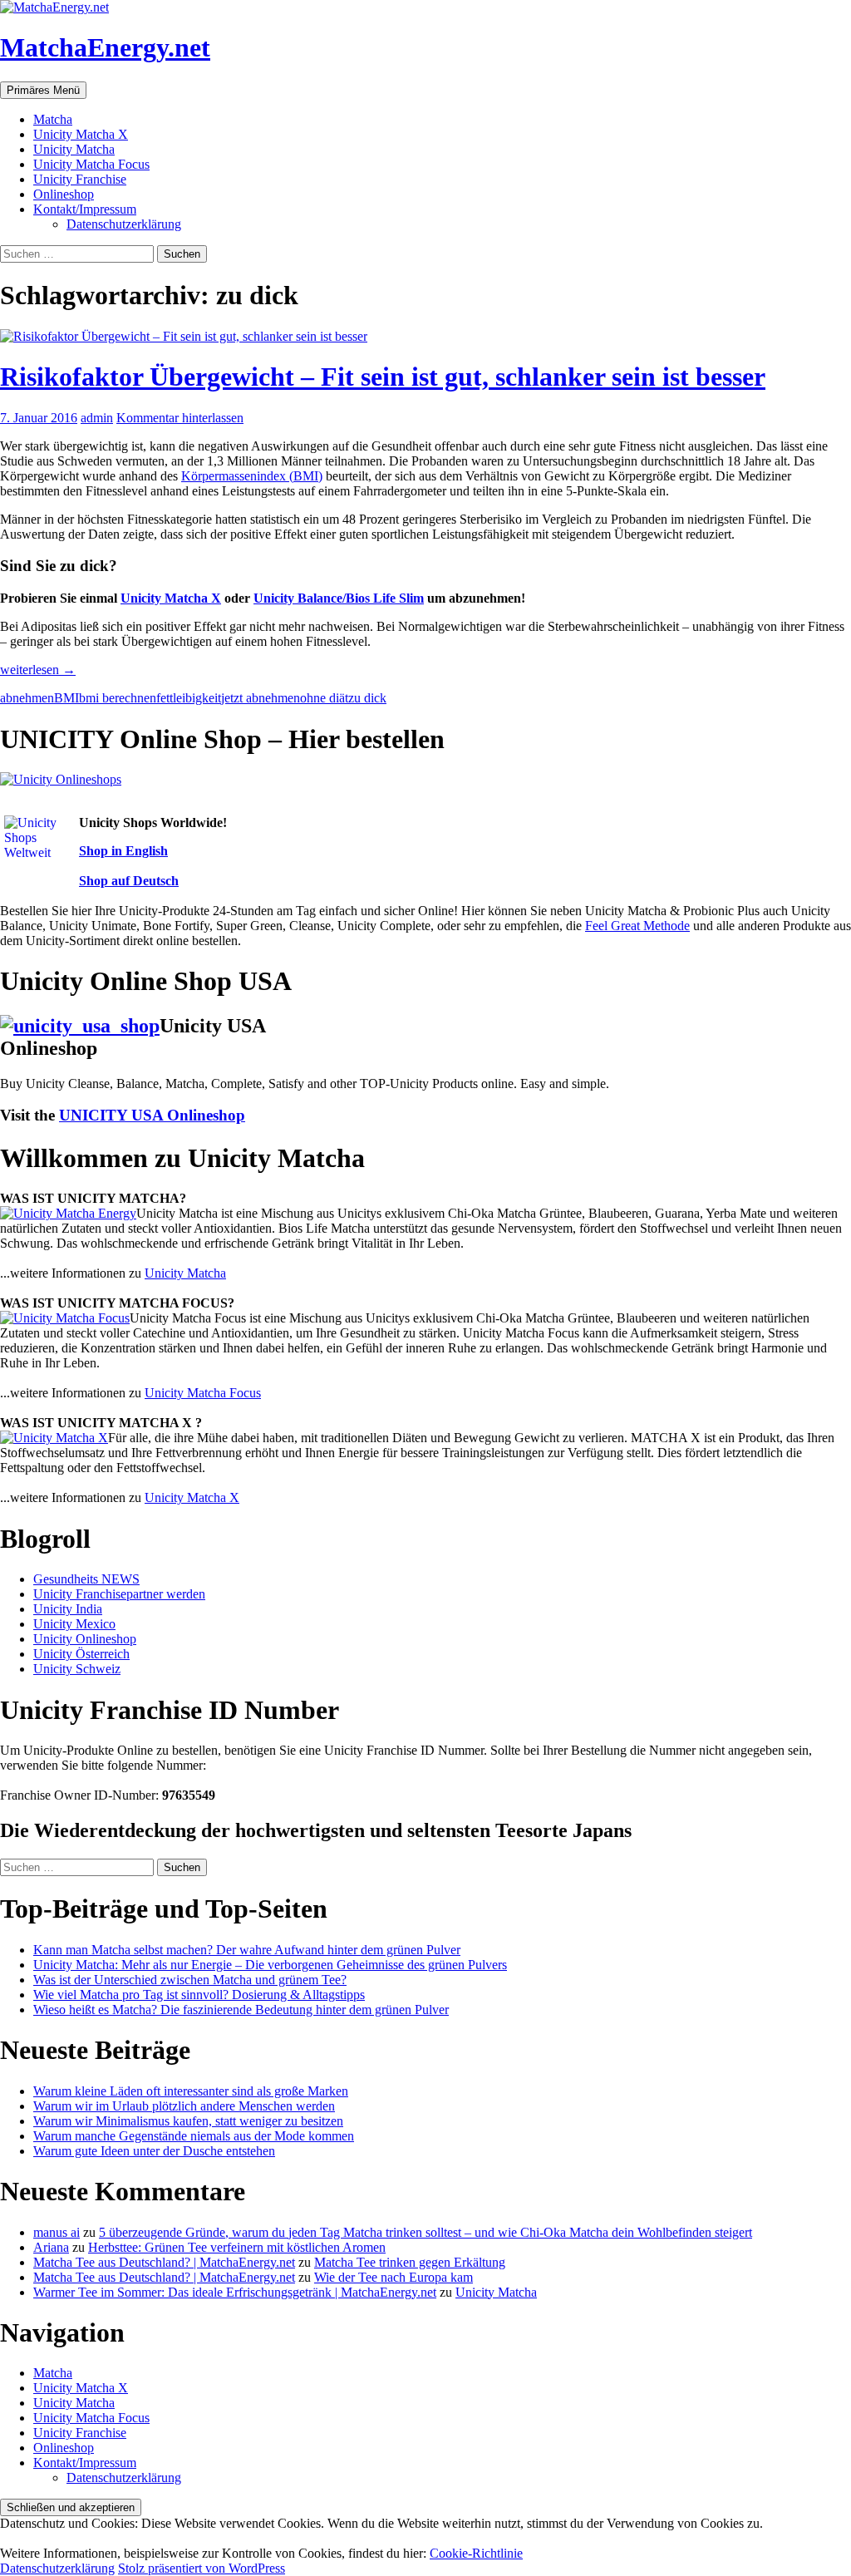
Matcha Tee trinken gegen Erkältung (410, 2262)
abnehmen (27, 698)
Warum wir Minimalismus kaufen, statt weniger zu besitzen (188, 2121)
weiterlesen (38, 670)
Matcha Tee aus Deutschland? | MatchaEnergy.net (164, 2262)
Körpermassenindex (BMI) (252, 476)
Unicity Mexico (74, 1624)
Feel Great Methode (637, 926)
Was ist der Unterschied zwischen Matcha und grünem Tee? (190, 1980)
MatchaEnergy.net (105, 47)
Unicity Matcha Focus (91, 164)
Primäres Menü (43, 90)
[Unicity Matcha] (68, 1213)
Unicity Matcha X (81, 134)
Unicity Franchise (80, 179)
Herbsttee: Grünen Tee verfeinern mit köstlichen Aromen (237, 2247)
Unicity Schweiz (77, 1669)
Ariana (51, 2247)
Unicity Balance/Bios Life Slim (339, 598)
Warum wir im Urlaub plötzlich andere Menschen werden (184, 2106)
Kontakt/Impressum (85, 209)
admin (97, 418)
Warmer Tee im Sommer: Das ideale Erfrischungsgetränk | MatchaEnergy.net (235, 2292)
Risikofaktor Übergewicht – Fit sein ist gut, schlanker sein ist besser (383, 377)
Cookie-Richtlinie (476, 2553)
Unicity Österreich (81, 1654)
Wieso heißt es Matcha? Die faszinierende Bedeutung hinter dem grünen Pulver (241, 2010)
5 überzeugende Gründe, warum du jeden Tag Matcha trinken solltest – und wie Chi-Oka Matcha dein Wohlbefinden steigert (425, 2232)
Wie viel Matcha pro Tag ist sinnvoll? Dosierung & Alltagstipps (199, 1995)
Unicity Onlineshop (85, 1639)
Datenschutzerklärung (124, 224)
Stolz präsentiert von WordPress (202, 2568)
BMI (66, 698)
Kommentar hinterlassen (180, 418)
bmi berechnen (118, 698)
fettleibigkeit (189, 698)
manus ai (57, 2232)
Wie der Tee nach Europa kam (394, 2277)
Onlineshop (64, 194)
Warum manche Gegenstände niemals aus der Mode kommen (194, 2136)
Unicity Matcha (74, 149)
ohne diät (324, 698)
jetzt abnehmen (261, 698)
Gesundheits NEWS (86, 1579)
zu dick (367, 698)
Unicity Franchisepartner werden (119, 1594)
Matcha (53, 119)
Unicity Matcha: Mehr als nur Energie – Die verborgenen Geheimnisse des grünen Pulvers (270, 1965)
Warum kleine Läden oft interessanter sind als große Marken (191, 2091)
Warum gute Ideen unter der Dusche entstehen (154, 2151)
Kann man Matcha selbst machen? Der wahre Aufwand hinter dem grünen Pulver (247, 1950)
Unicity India (68, 1609)
